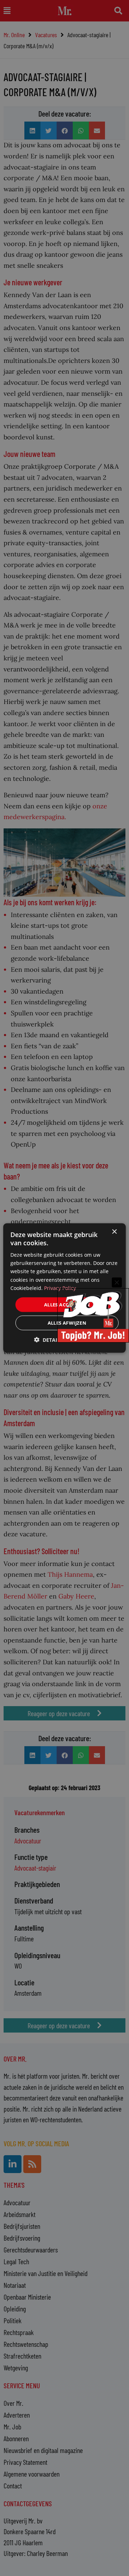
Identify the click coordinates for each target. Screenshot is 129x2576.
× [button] (114, 1232)
